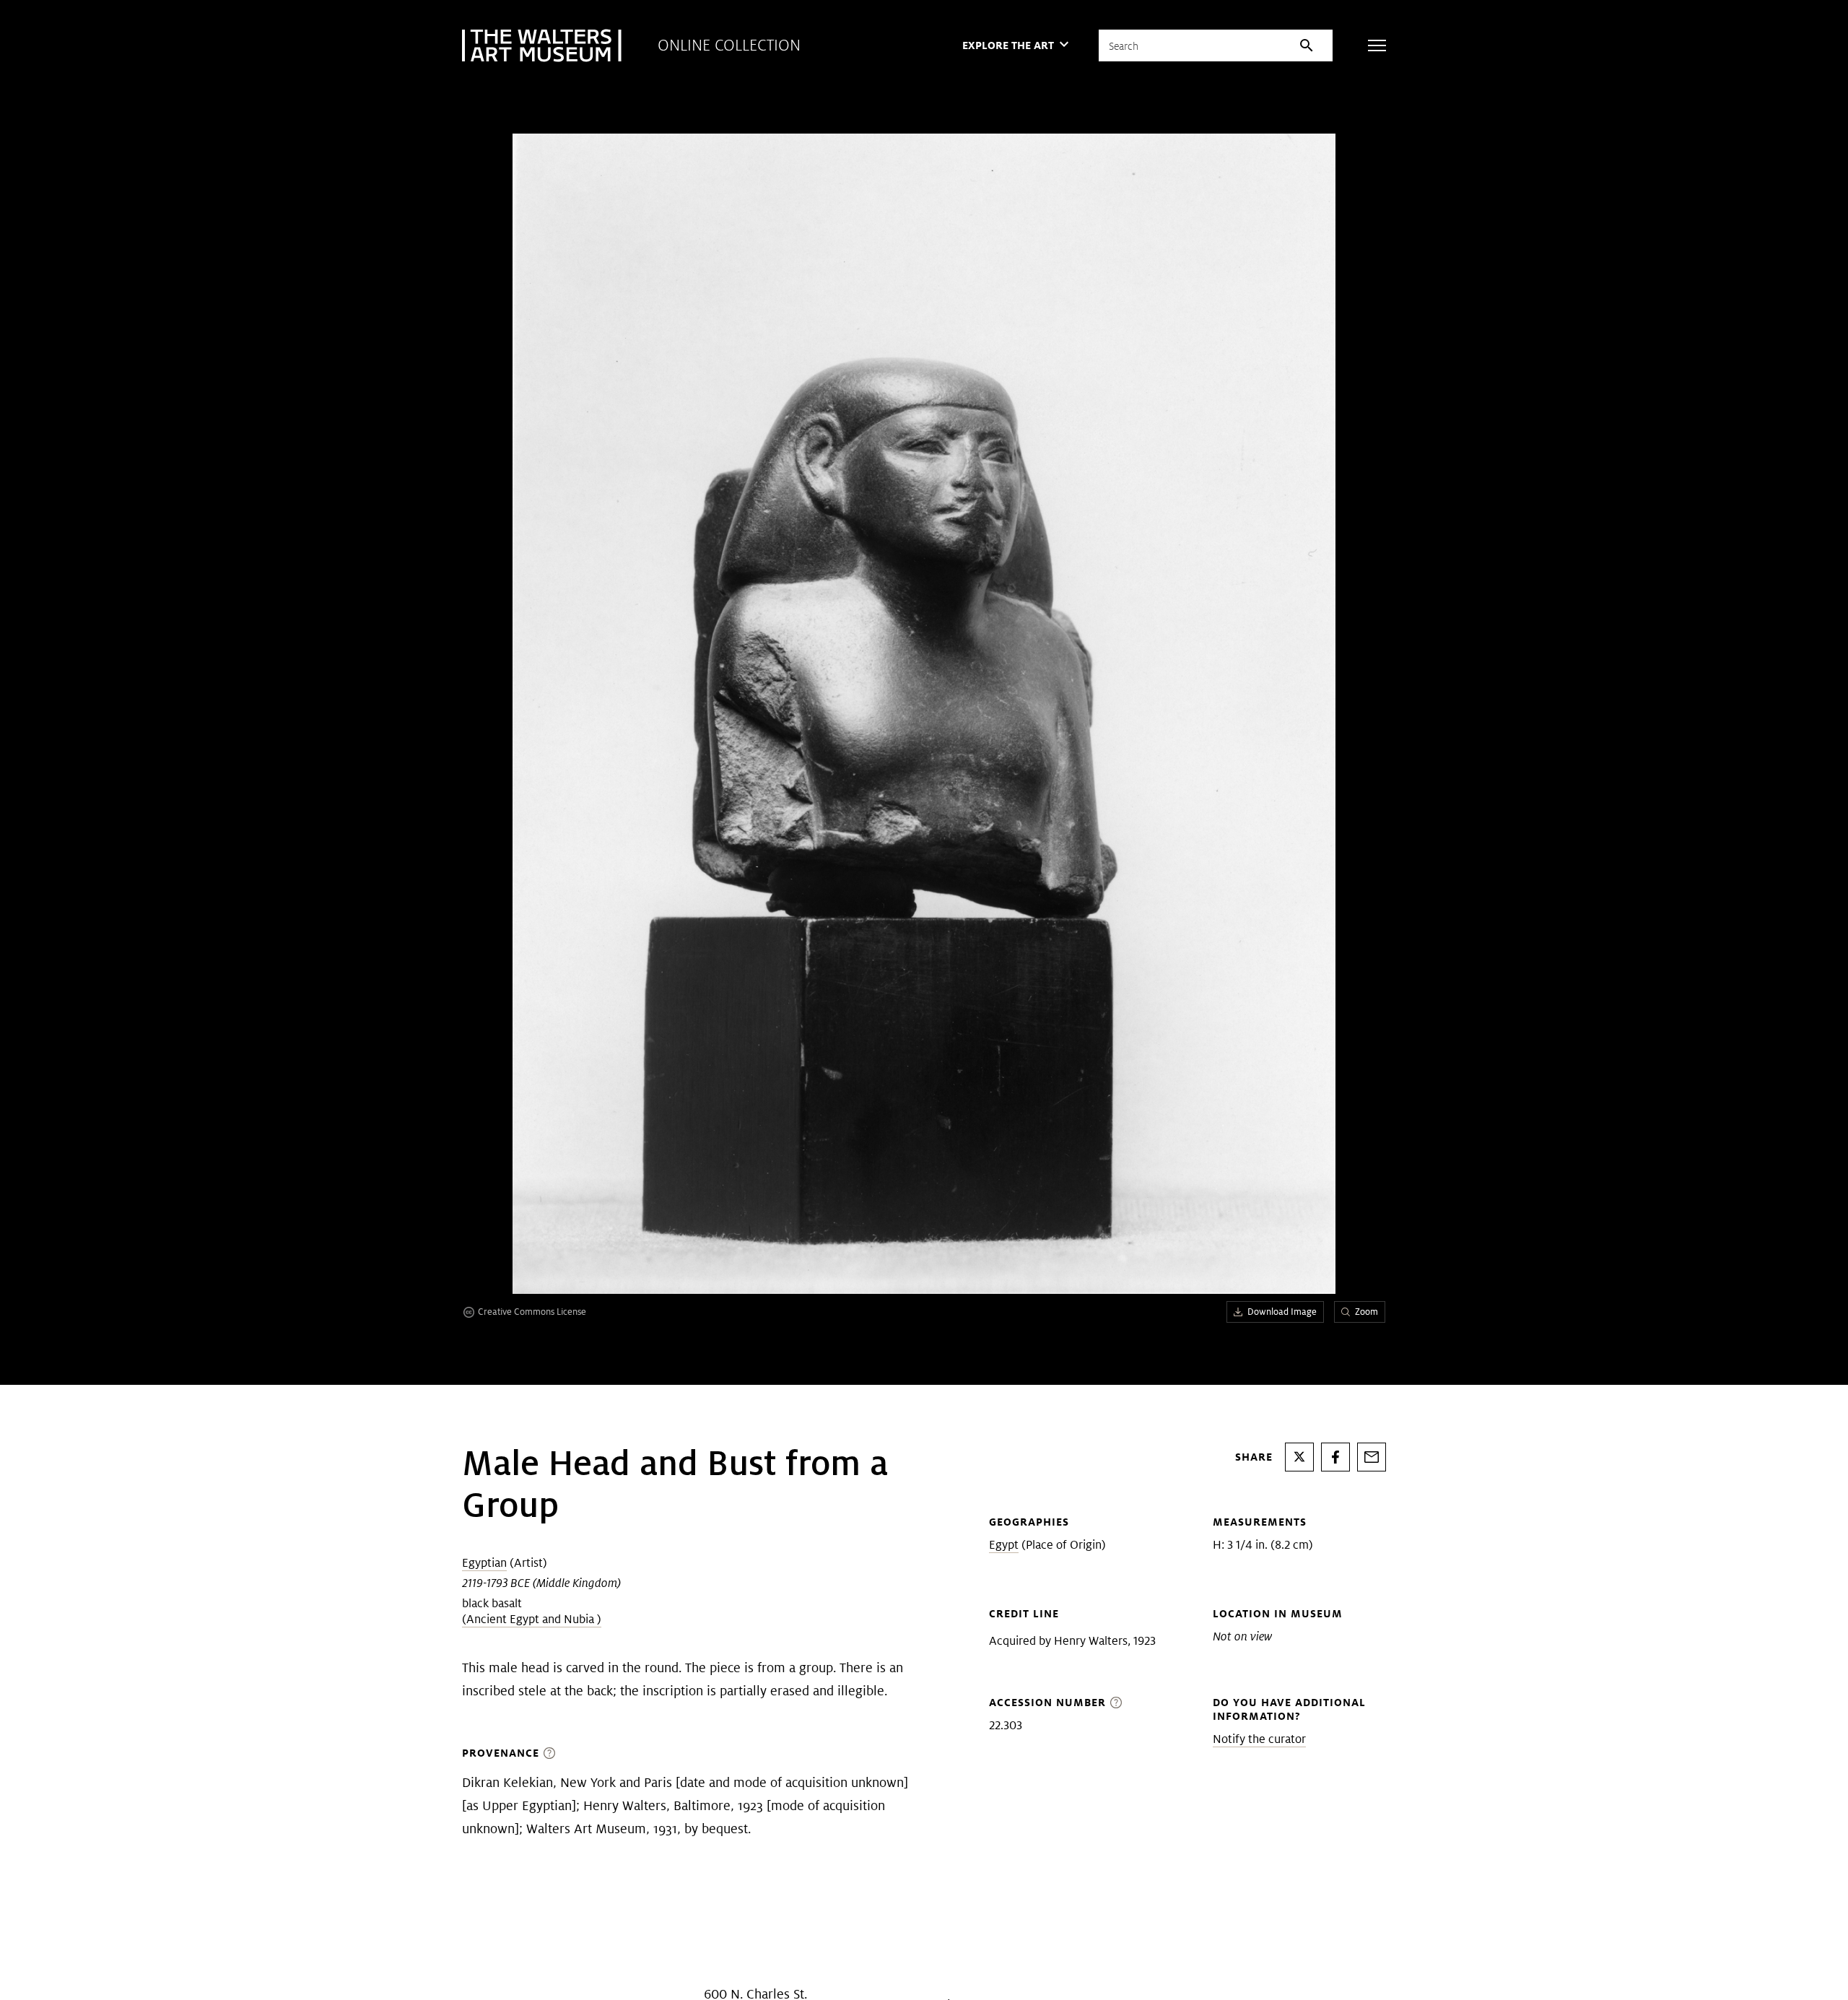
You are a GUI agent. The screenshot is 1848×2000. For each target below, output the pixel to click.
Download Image (1282, 1312)
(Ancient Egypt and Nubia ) (532, 1619)
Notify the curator (1259, 1739)
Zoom (1367, 1312)
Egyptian (484, 1563)
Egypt (1004, 1545)
